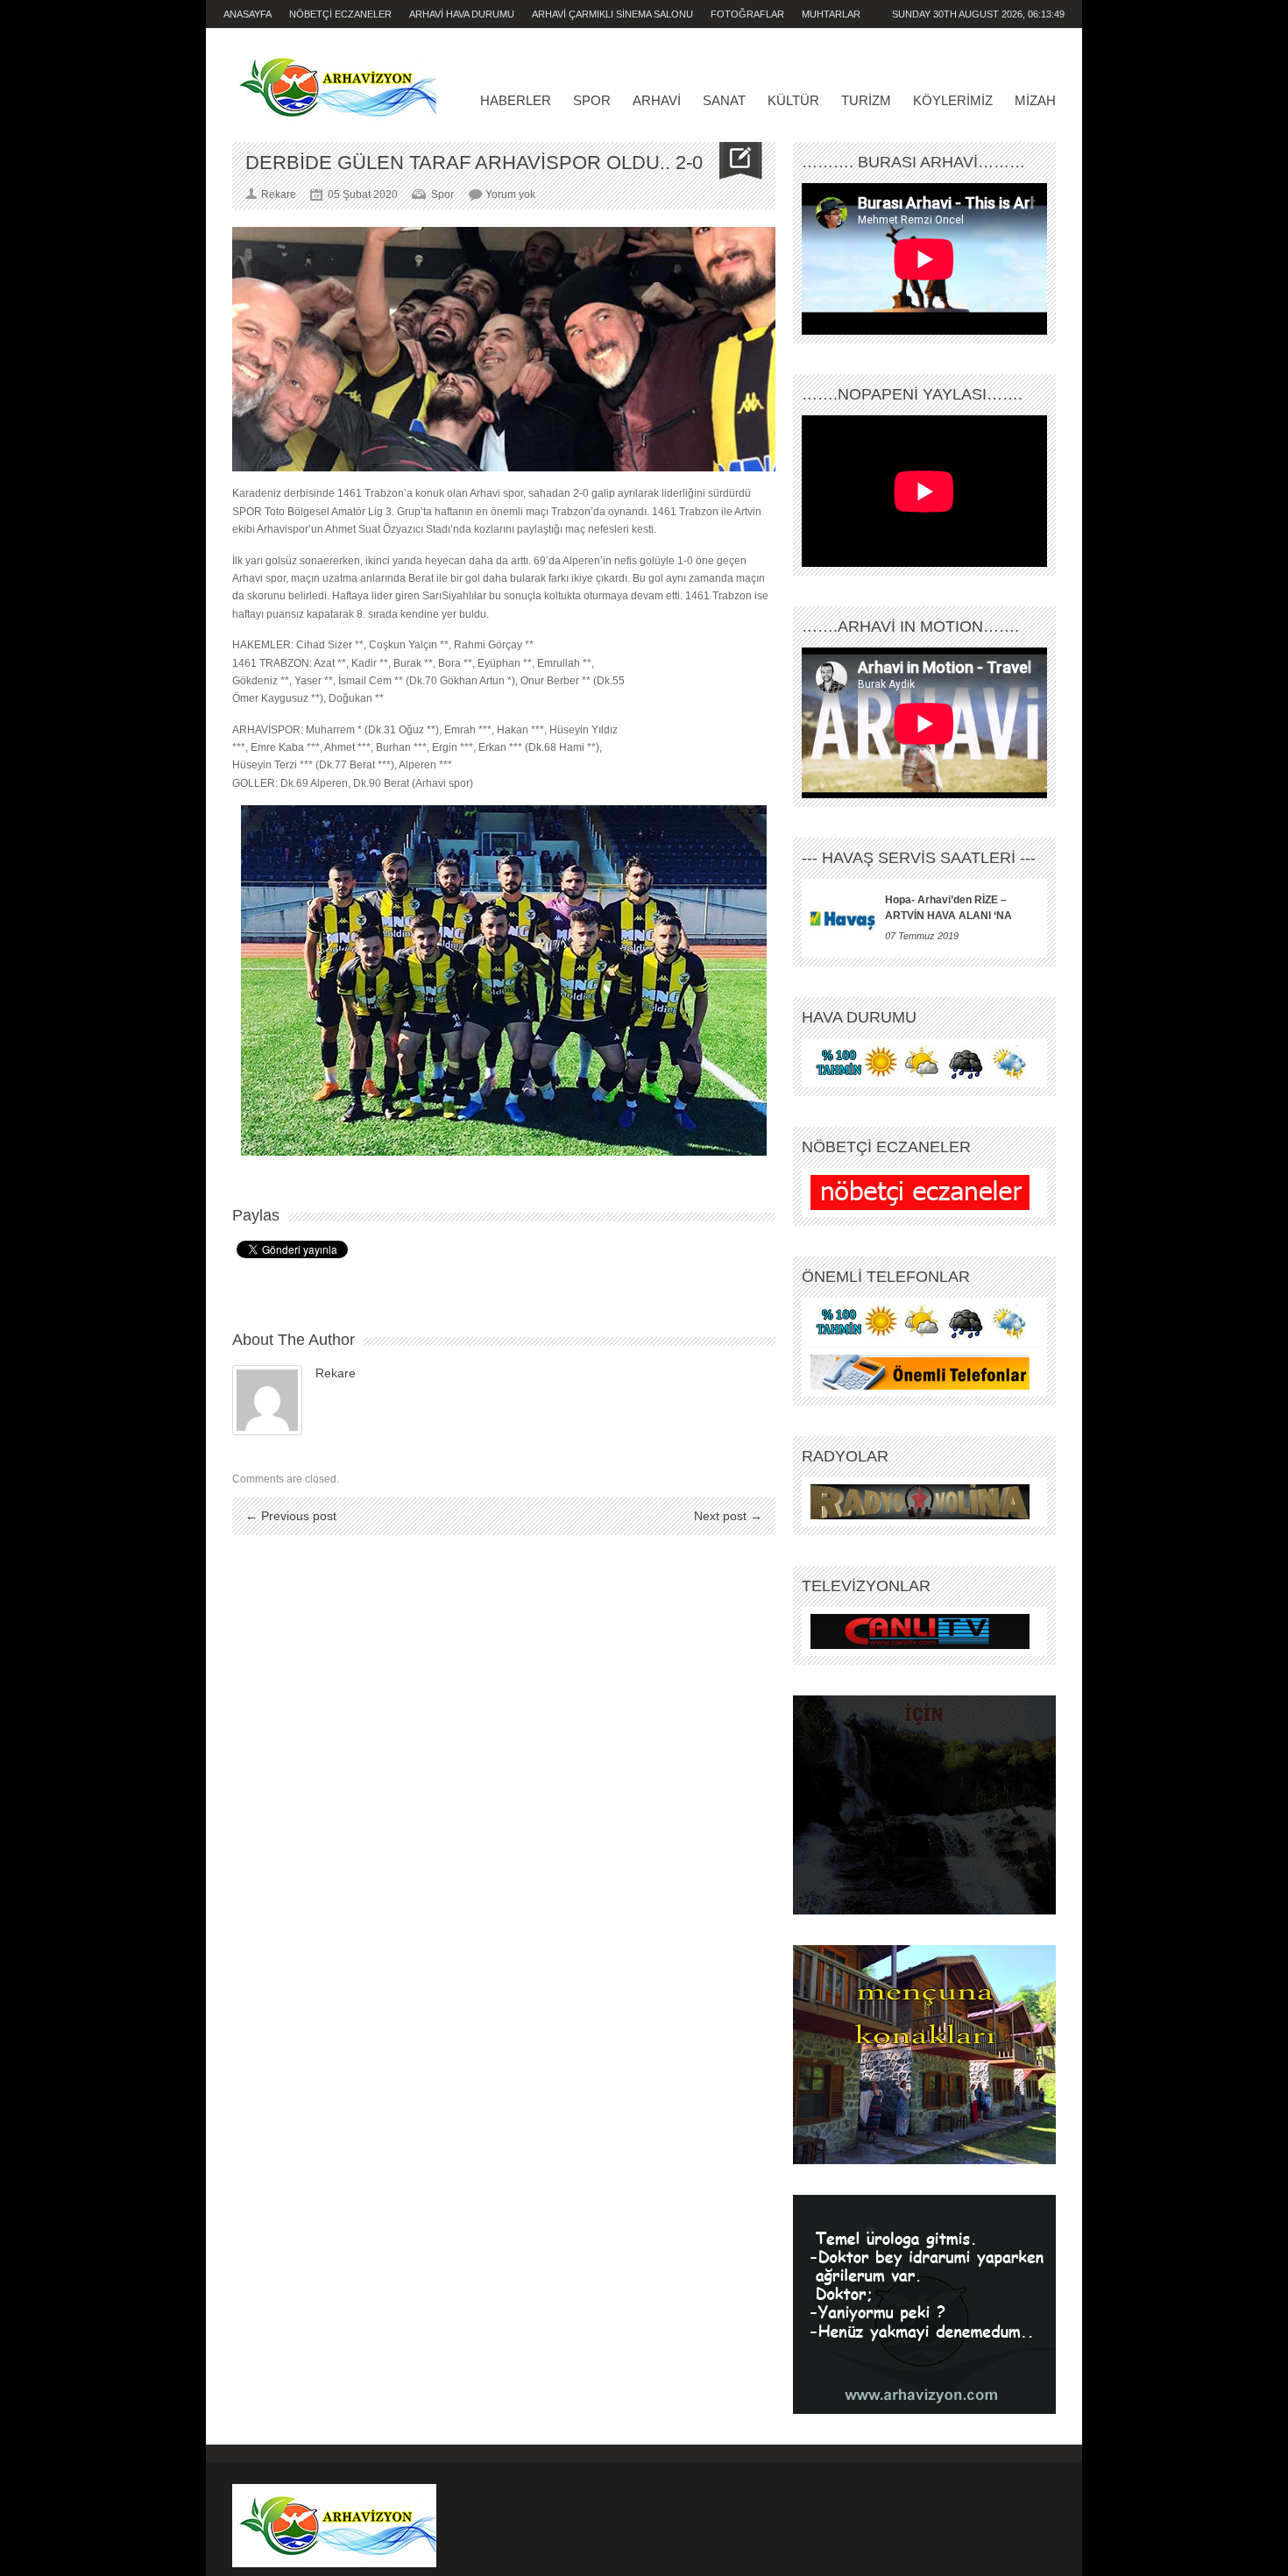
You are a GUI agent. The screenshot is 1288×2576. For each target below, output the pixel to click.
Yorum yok (510, 195)
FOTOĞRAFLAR (747, 14)
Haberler (516, 100)
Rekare (336, 1373)
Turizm (866, 100)
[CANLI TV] (920, 1631)
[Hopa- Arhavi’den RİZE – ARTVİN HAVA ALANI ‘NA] (843, 918)
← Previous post (291, 1516)
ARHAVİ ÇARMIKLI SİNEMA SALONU (612, 14)
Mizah (1035, 100)
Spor (592, 100)
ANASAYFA (248, 14)
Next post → (728, 1516)
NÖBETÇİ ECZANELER (340, 14)
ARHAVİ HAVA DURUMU (462, 14)
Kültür (793, 100)
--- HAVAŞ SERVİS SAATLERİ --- (919, 858)
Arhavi (657, 100)
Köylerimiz (953, 100)
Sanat (724, 100)
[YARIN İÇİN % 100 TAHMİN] (920, 1063)
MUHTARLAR (831, 14)
